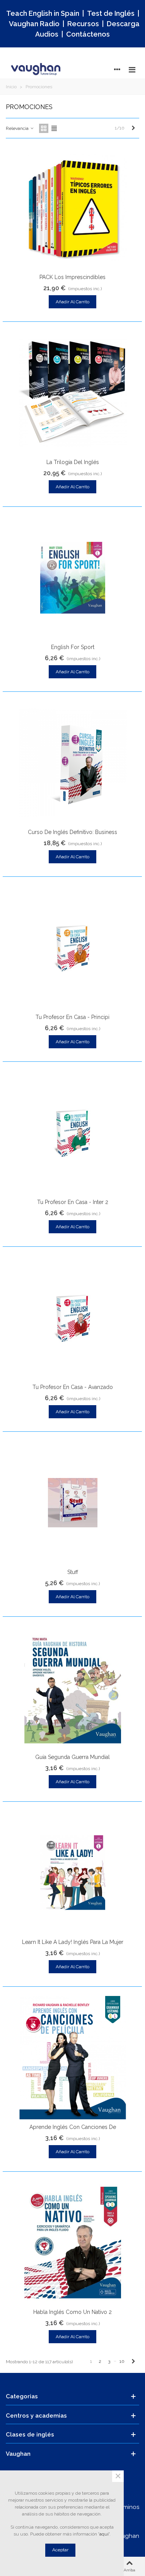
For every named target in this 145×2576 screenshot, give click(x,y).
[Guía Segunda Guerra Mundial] (73, 1688)
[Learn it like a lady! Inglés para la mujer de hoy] (73, 1873)
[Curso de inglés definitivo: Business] (73, 763)
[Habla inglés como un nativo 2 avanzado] (73, 2243)
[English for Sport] (73, 578)
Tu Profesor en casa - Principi (72, 1017)
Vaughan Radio (34, 24)
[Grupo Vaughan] (37, 69)
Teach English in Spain (43, 13)
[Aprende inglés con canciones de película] (73, 2058)
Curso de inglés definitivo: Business (72, 832)
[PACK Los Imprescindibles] (73, 208)
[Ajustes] (117, 69)
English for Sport (73, 647)
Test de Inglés (111, 13)
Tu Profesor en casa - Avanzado (73, 1387)
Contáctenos (88, 34)
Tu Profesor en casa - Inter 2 (73, 1202)
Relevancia (18, 128)
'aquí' (104, 2534)
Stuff (73, 1572)
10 (122, 2361)
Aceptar (60, 2550)
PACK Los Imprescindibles (72, 277)
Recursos (83, 24)
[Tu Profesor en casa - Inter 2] (73, 1133)
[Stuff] (73, 1503)
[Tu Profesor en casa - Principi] (73, 948)
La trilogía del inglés (73, 462)
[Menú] (132, 69)
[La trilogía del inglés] (73, 393)
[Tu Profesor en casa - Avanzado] (73, 1318)
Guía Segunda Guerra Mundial (72, 1757)
